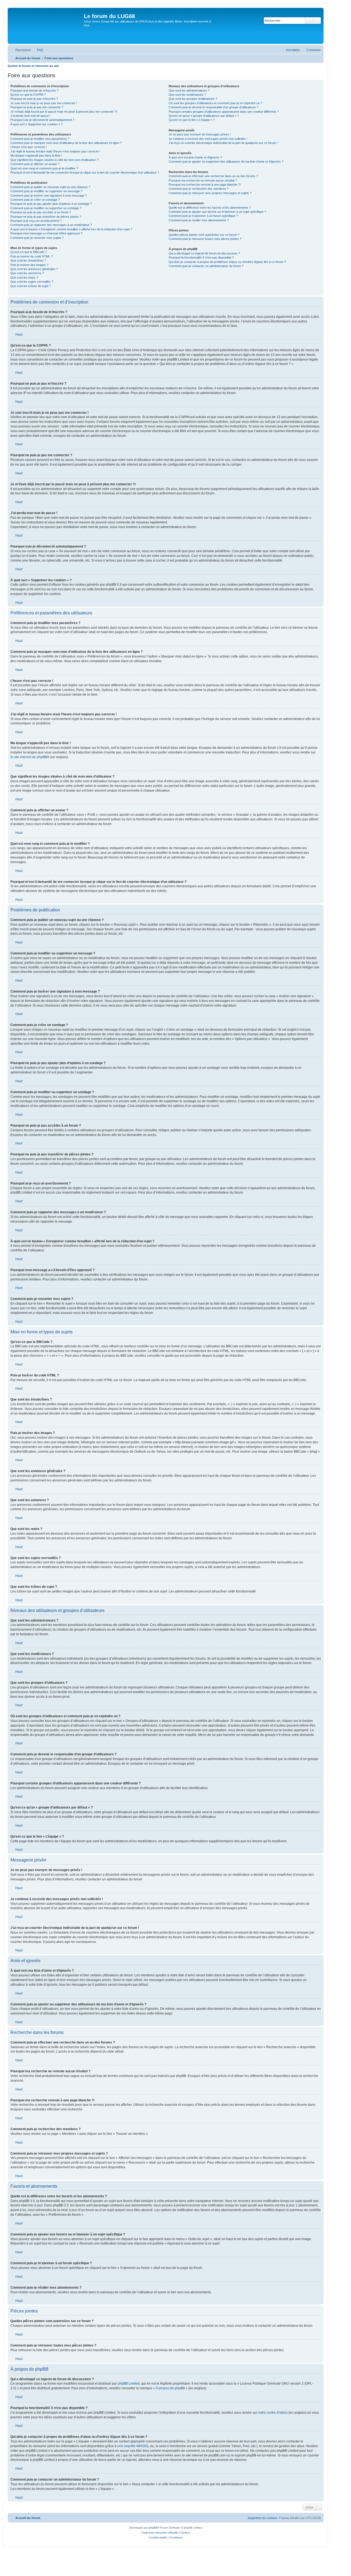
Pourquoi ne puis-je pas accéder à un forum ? (41, 212)
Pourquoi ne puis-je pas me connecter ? (37, 107)
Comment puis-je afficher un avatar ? (35, 164)
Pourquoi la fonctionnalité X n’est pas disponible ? (201, 257)
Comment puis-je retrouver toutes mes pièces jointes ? (205, 239)
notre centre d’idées (273, 2413)
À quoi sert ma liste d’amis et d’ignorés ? (195, 157)
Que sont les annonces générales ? (34, 269)
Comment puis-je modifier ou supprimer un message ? (46, 191)
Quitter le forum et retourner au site (33, 66)
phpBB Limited (129, 2384)
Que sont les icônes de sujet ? (31, 286)
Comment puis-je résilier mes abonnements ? (199, 220)
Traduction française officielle (160, 2533)
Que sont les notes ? (24, 277)
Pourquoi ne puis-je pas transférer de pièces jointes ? (46, 217)
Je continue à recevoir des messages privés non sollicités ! (208, 139)
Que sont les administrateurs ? (189, 90)
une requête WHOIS (132, 2446)
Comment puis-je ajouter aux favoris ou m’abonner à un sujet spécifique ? (217, 212)
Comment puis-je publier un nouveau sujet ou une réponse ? (50, 187)
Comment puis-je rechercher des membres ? (199, 189)
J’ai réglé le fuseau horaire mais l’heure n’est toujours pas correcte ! (55, 151)
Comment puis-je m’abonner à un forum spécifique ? (203, 216)
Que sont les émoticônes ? (28, 260)
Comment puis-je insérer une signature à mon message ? (49, 195)
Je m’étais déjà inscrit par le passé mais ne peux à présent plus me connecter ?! (64, 112)
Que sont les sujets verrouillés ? (32, 282)
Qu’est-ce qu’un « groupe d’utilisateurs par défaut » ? (204, 116)
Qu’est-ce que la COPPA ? (28, 95)
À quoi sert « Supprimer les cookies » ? (36, 124)
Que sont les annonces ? (27, 273)
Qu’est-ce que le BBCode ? (29, 252)
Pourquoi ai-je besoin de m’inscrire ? (34, 90)
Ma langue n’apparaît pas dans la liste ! (36, 155)
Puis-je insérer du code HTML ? (32, 256)
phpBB (153, 2528)
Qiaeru (186, 2533)
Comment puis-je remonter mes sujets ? (37, 238)
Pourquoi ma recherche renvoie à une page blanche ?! (205, 185)
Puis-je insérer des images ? (29, 265)
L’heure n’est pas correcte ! (29, 147)
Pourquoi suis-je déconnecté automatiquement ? (42, 120)
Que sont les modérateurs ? (187, 95)
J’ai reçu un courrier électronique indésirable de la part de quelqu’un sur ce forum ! (223, 143)
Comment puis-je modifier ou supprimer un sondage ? (46, 208)
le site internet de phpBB (29, 757)
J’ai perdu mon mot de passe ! (30, 116)
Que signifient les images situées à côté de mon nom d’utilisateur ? (54, 160)
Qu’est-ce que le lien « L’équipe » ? (192, 120)
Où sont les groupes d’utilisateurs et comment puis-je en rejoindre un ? (215, 103)
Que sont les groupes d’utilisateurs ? (193, 99)
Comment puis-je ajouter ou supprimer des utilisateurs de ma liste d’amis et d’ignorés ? (226, 161)
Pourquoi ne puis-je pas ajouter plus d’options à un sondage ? (51, 204)
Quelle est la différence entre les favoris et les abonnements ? (210, 208)
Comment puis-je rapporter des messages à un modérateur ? (51, 225)
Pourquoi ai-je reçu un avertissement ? (36, 221)
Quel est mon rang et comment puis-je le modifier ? (44, 168)
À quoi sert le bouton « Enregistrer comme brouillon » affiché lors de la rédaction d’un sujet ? (71, 229)
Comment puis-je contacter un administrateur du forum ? (206, 266)
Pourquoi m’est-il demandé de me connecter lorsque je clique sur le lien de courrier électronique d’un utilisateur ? (85, 172)
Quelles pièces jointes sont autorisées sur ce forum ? (204, 235)
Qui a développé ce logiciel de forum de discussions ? (204, 253)
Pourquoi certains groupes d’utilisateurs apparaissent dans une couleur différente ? (224, 112)
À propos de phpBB (170, 2388)
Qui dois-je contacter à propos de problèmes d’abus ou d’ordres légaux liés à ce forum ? (227, 262)
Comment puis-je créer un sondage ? (35, 200)
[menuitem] (38, 50)
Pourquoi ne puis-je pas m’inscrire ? (34, 99)
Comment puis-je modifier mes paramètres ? (40, 139)
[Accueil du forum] (46, 26)
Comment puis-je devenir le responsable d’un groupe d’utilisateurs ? (213, 107)
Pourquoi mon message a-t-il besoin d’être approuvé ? (46, 233)
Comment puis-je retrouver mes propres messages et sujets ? (210, 193)
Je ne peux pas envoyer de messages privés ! (200, 134)
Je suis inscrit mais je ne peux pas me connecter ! (44, 103)
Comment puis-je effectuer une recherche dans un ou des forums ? (213, 176)
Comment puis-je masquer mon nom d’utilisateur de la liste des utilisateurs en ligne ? (66, 143)
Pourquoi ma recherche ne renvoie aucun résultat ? (203, 180)
